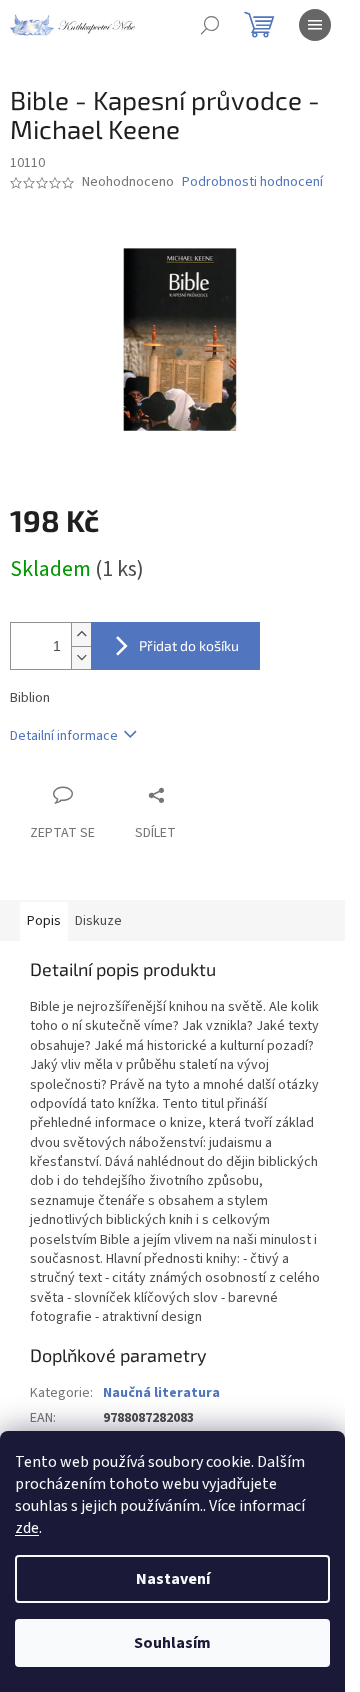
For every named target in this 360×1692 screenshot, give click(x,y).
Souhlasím (172, 1643)
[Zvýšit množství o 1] (81, 634)
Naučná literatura (161, 1393)
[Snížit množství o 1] (81, 657)
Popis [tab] (44, 921)
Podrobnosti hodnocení (252, 182)
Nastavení (173, 1579)
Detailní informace (64, 736)
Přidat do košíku (189, 645)
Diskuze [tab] (98, 921)
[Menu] (315, 25)
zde (27, 1528)
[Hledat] (210, 25)
